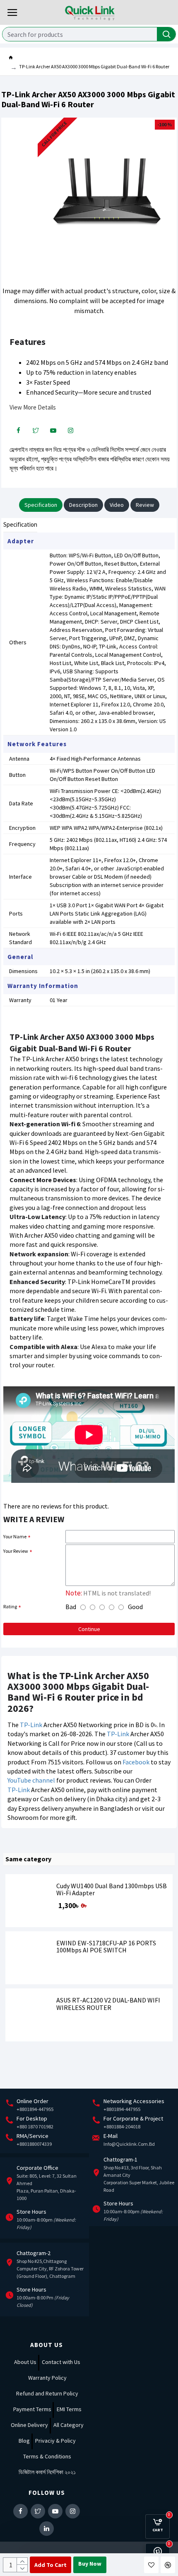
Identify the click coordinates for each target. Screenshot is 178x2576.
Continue (89, 1629)
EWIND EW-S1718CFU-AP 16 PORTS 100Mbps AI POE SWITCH (106, 1947)
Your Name (15, 1536)
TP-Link (31, 1725)
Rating (10, 1606)
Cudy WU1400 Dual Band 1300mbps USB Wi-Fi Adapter (112, 1890)
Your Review (16, 1551)
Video (117, 505)
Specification (41, 505)
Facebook (136, 1762)
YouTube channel (31, 1780)
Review (145, 505)
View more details (33, 407)
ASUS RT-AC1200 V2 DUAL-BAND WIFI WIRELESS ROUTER (108, 2004)
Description (83, 505)
